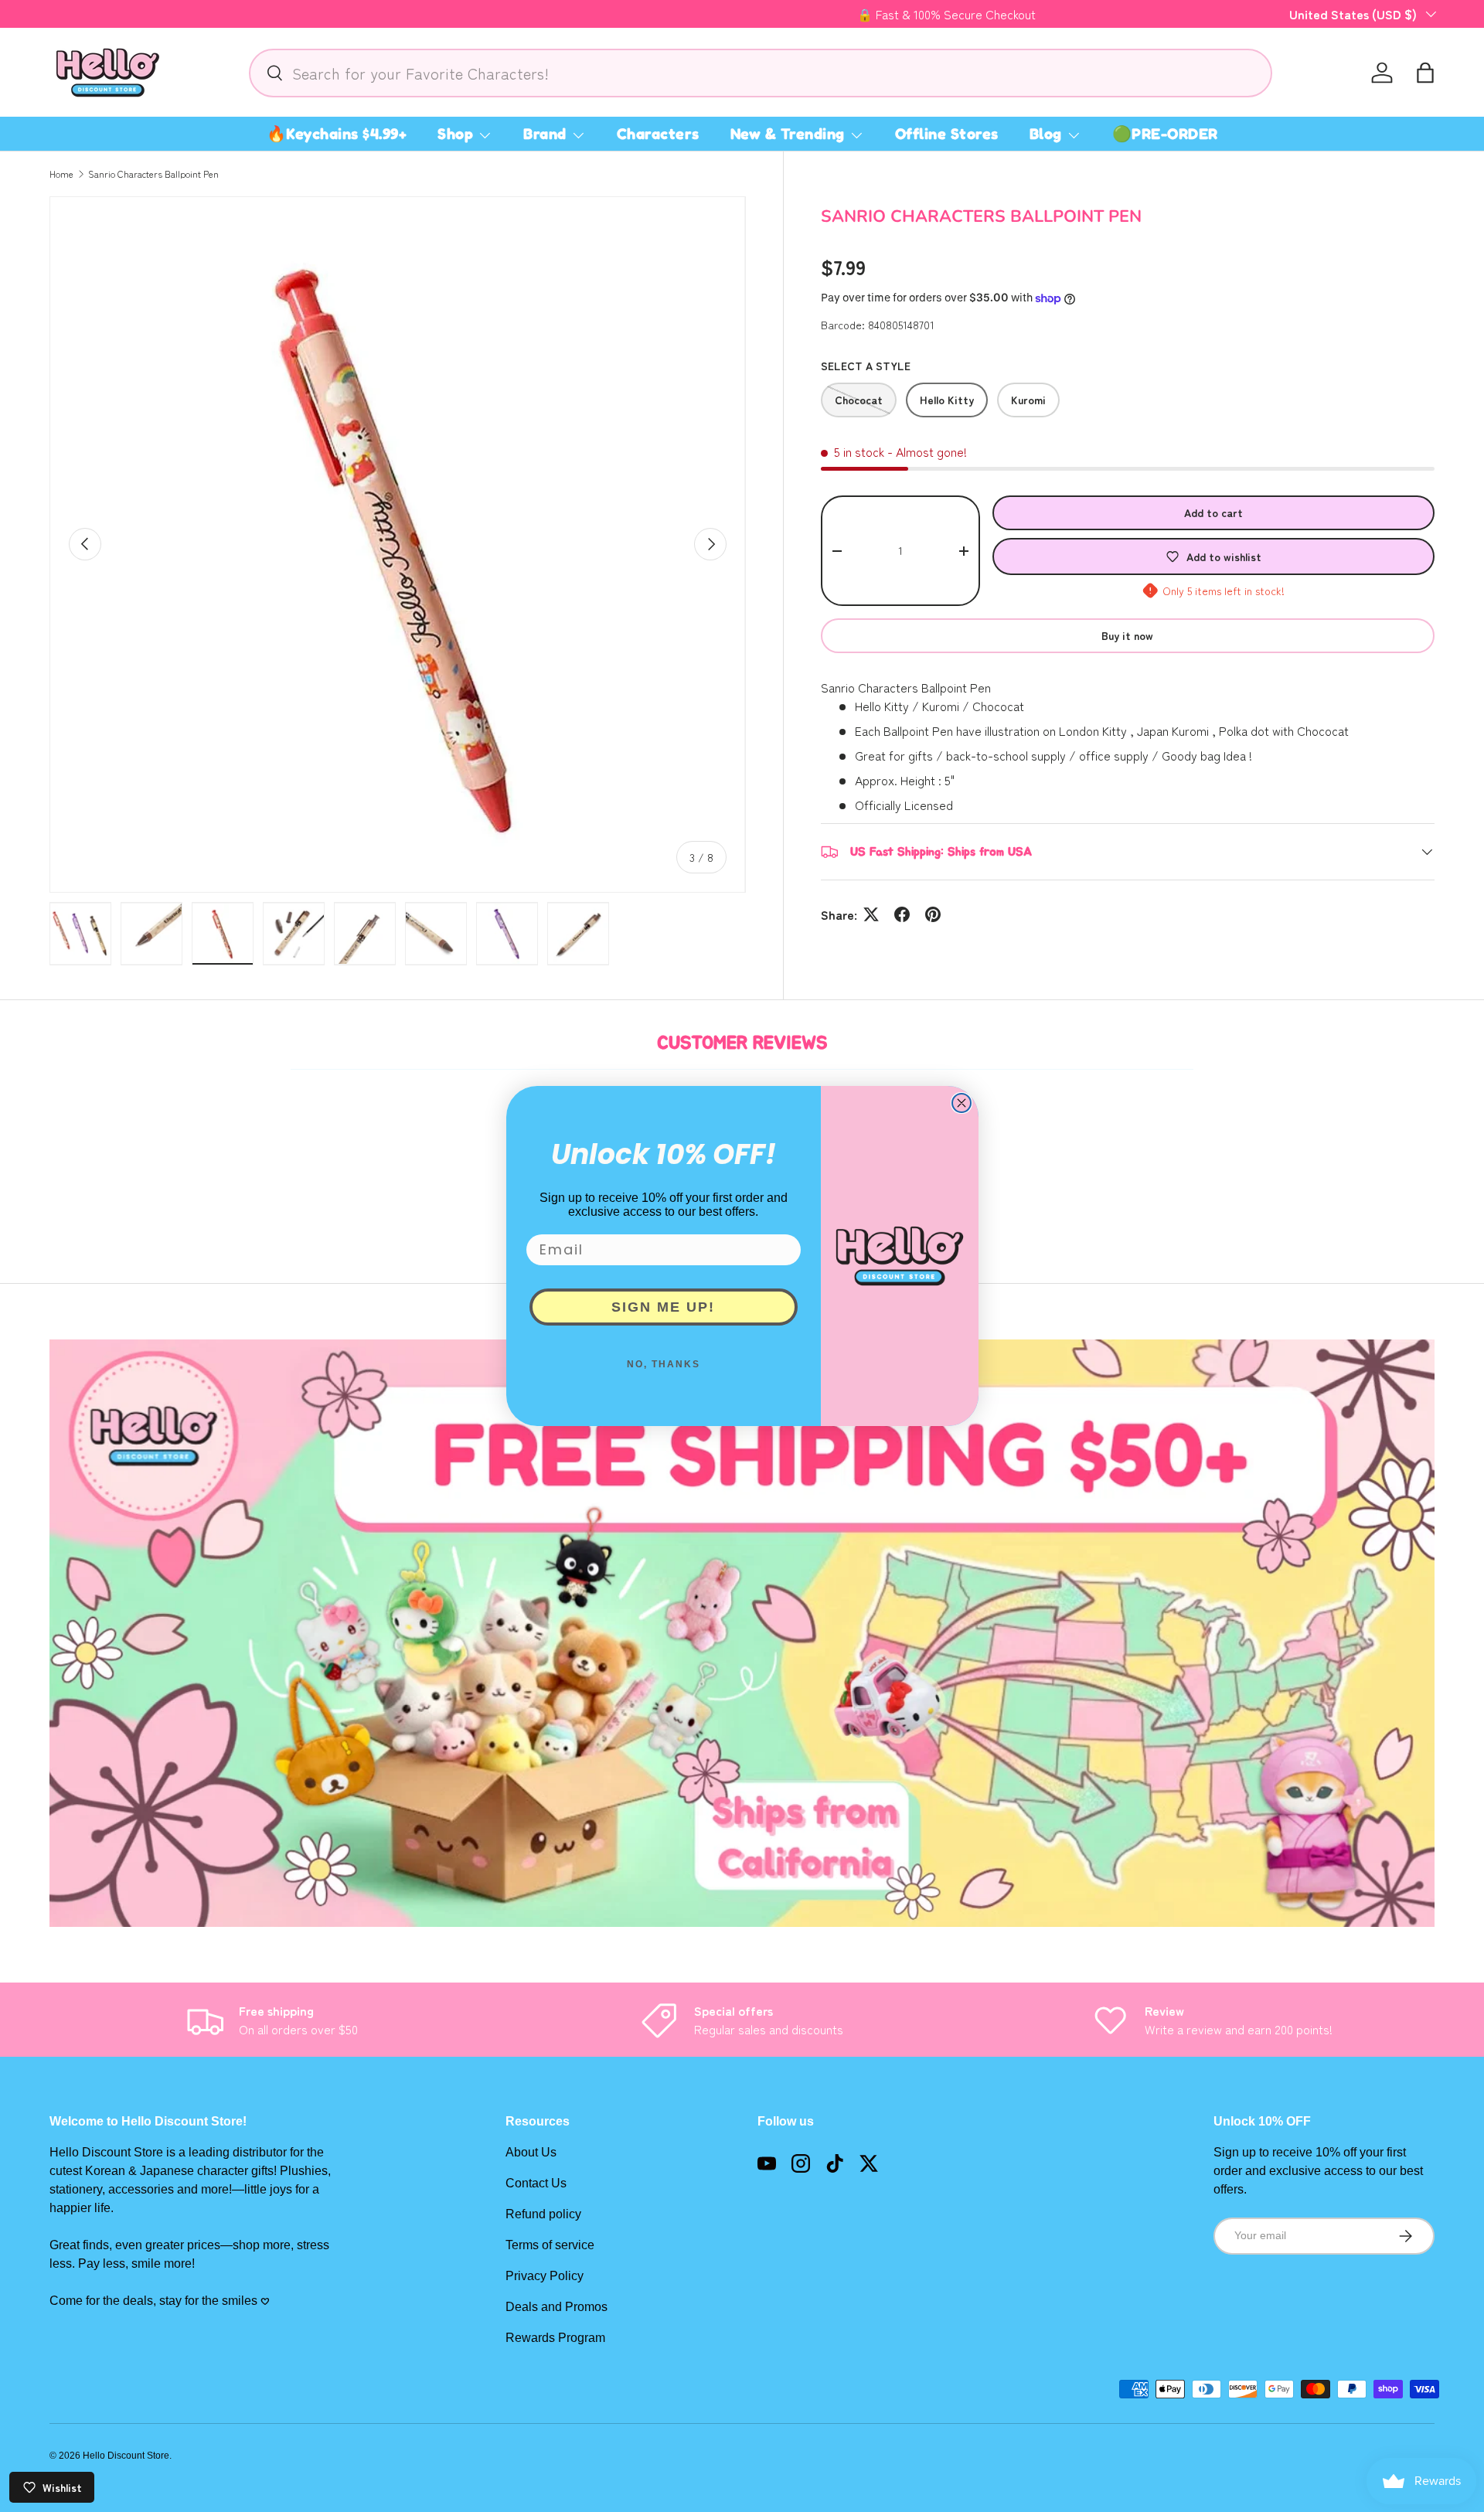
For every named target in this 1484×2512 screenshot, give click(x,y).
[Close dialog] (962, 1103)
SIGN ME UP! (663, 1307)
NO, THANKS (664, 1364)
